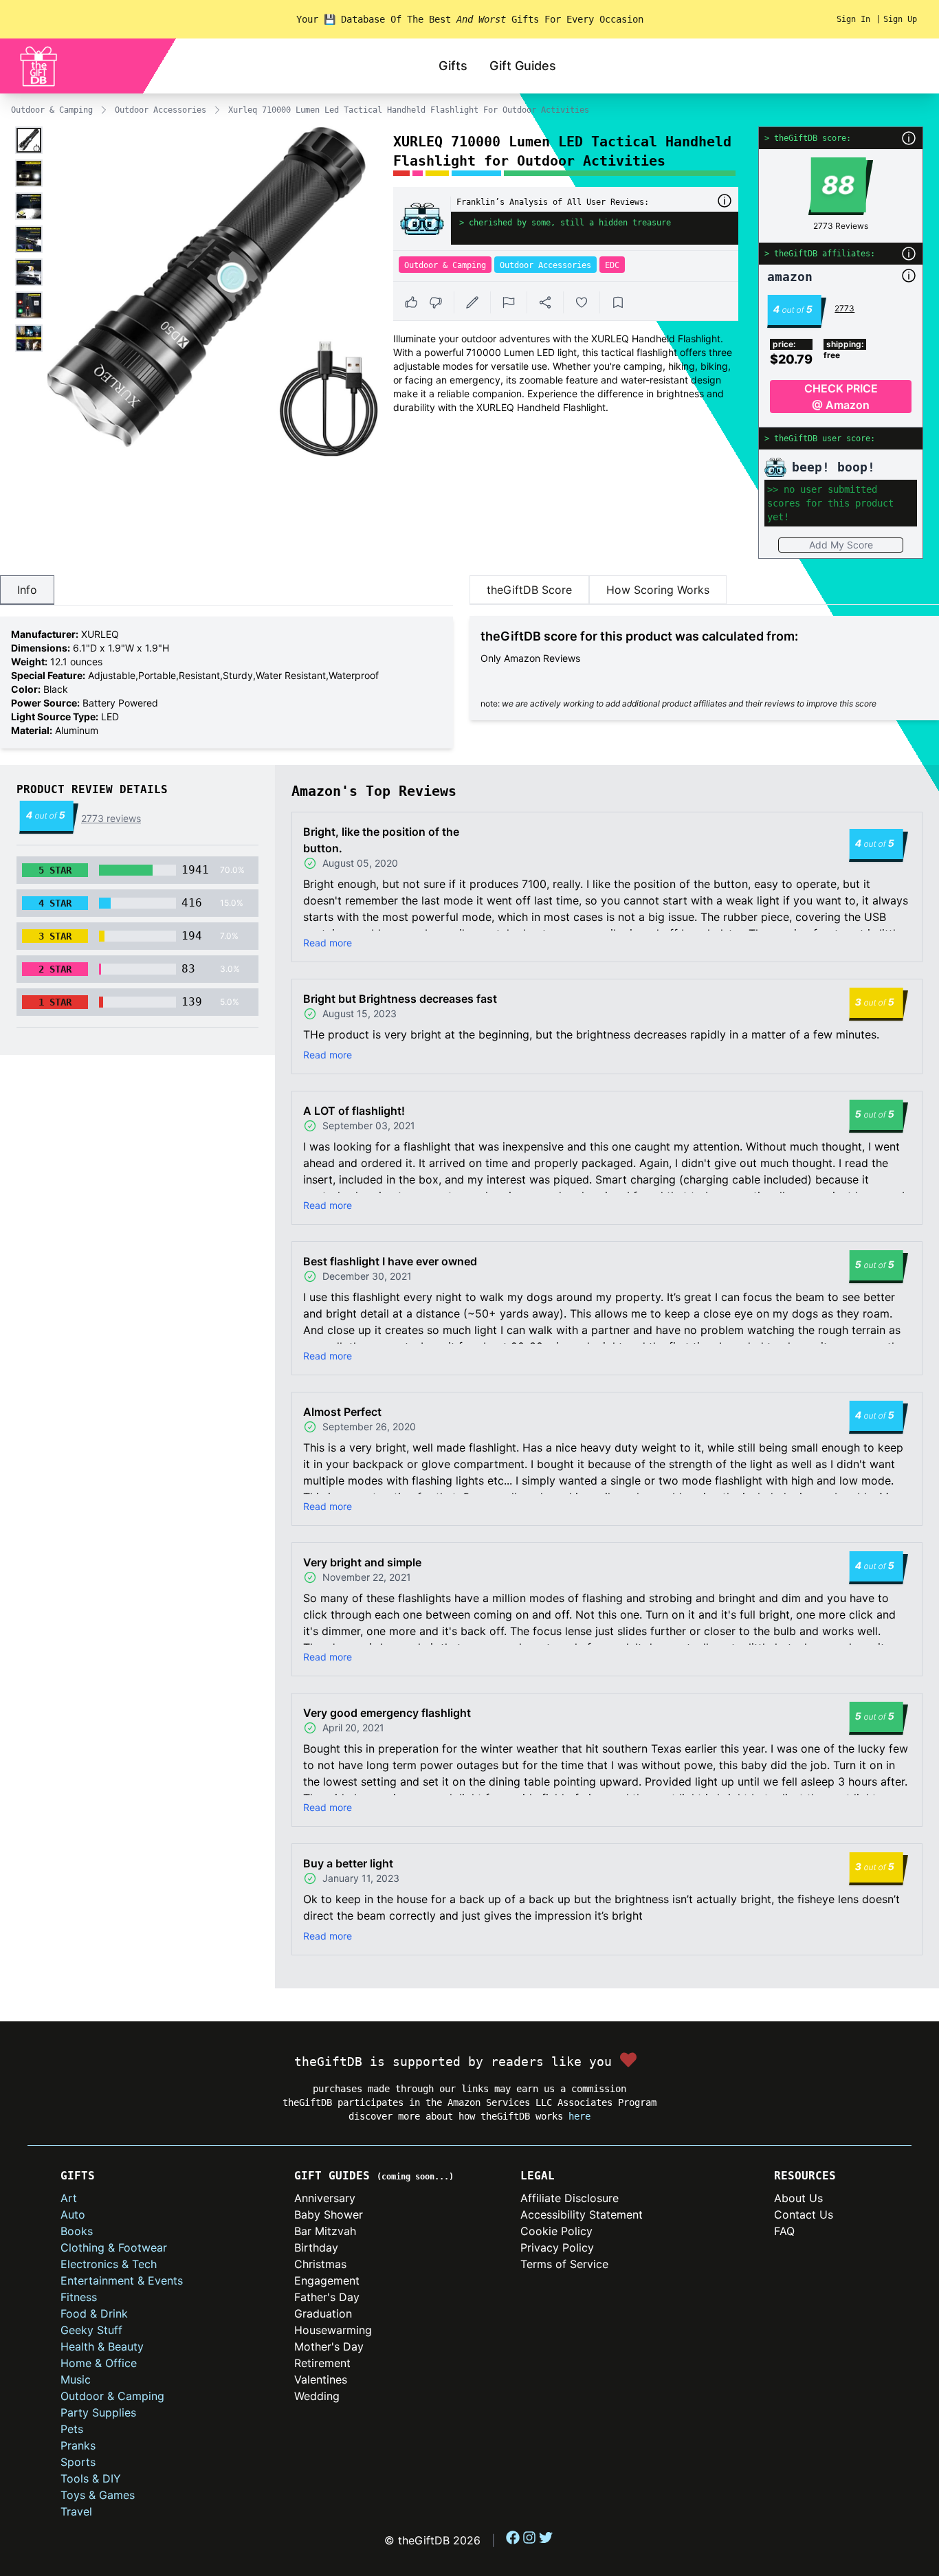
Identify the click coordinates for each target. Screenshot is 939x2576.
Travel (76, 2511)
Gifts (453, 66)
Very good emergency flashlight (387, 1713)
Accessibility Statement (582, 2214)
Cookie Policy (556, 2231)
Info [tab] (27, 590)
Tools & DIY (91, 2478)
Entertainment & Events (122, 2280)
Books (77, 2231)
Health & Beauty (102, 2346)
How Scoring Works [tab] (658, 590)
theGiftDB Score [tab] (529, 590)
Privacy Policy (557, 2247)
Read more (328, 943)
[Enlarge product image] (29, 140)
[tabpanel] (227, 682)
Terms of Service (564, 2264)
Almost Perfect (342, 1412)
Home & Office (99, 2363)
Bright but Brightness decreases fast (400, 999)
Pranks (78, 2445)
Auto (73, 2214)
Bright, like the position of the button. (381, 840)
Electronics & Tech (109, 2264)
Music (76, 2379)
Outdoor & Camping (52, 110)
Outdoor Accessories (161, 110)
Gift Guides (523, 66)
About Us (798, 2198)
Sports (78, 2462)
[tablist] (227, 590)
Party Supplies (98, 2412)
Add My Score (841, 545)
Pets (72, 2429)
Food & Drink (94, 2313)
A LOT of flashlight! (354, 1111)
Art (69, 2198)
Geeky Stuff (91, 2330)
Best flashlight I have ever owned (390, 1261)
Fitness (79, 2297)
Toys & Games (98, 2495)
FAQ (784, 2231)
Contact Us (804, 2214)
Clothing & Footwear (114, 2247)
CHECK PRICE (841, 397)
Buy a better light (348, 1863)
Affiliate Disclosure (570, 2198)
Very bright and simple (362, 1562)
